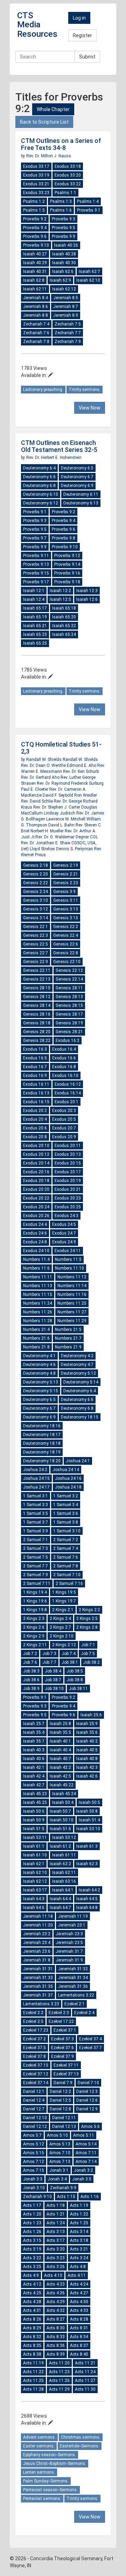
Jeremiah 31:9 (69, 1960)
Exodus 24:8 (35, 1242)
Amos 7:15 (34, 2170)
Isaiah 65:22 (64, 626)
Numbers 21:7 (68, 1338)
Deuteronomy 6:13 (81, 503)
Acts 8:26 (32, 2319)
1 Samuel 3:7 (36, 1522)
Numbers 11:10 (69, 1268)
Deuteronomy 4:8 (39, 1373)
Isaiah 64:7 (60, 1908)
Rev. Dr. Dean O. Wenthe (44, 765)
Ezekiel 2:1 (75, 2004)
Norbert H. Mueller (48, 831)
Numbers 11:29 (72, 1321)
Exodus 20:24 (36, 1207)
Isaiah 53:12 (64, 1837)
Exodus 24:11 (68, 1251)
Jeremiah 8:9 (66, 315)
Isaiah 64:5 (87, 1899)
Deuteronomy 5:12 (78, 1373)
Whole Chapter (53, 109)
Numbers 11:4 (36, 1259)
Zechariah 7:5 (68, 324)
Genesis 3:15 (66, 918)
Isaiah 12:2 (60, 591)
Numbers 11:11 (38, 1277)
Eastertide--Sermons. (80, 2446)
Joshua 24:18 (68, 1487)
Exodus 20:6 (35, 1128)
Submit (87, 57)
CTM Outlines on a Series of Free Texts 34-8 (61, 144)
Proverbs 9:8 (64, 538)
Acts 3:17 (56, 2240)
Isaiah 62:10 (88, 280)
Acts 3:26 (56, 2267)
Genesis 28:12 (37, 997)
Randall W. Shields (44, 760)
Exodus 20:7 (64, 1128)
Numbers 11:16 (72, 1294)
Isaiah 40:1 (60, 1741)
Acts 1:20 (32, 2214)
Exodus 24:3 (66, 1216)
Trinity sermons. (85, 390)
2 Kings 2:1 (63, 1610)
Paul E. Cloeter (35, 789)
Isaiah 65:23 (35, 634)
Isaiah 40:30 (64, 263)
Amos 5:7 (32, 2135)
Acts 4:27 (79, 2293)
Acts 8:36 (56, 2345)
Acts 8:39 (56, 2354)
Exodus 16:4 (64, 1049)
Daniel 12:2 (60, 2091)
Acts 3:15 (32, 2240)
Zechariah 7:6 (36, 333)
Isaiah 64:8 (87, 1908)
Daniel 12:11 (64, 2118)
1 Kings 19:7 (64, 1601)
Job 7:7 (49, 1662)
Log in (79, 18)
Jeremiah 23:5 (69, 1943)
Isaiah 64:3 (34, 1899)
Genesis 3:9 (64, 892)
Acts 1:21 (56, 2214)
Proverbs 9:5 (64, 228)
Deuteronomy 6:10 (41, 494)
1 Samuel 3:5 (36, 1513)
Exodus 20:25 (68, 1207)
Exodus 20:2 (35, 1111)
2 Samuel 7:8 (66, 1566)
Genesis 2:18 (36, 865)
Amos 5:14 (86, 2144)
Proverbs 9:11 (36, 556)
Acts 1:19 (79, 2205)
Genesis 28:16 (37, 1014)
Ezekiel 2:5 (33, 2021)
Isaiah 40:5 (87, 1750)
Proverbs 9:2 (35, 219)
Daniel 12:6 (87, 2100)
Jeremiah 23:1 (72, 1925)
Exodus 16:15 (36, 1102)
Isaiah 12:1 (34, 591)
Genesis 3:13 (66, 909)
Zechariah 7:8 (36, 342)
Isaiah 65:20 (64, 617)
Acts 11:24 (85, 2372)
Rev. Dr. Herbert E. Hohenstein (54, 458)
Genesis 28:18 (37, 1023)
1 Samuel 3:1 (36, 1496)
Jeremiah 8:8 (36, 315)
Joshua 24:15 (36, 1478)
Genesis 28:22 (37, 1040)
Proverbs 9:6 (35, 236)
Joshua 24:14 (66, 1470)
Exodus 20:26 (36, 1216)
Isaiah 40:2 (87, 1741)
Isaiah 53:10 (88, 1829)
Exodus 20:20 (36, 1189)
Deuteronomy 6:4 (39, 468)
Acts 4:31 (32, 2310)
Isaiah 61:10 (35, 1855)
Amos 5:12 (34, 2144)
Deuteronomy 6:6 (39, 477)
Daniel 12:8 (60, 2109)
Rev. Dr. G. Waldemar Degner (63, 837)
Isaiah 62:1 (34, 1864)
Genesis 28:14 (37, 1005)
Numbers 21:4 (36, 1330)
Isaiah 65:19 (35, 617)
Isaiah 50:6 (34, 1811)
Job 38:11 (78, 1689)
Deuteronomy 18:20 (42, 1461)
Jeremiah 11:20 (38, 1925)
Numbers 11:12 (72, 1277)
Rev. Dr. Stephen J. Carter (57, 807)
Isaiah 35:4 (34, 1732)
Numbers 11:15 (38, 1294)
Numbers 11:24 (38, 1303)
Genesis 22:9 (36, 962)
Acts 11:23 (59, 2372)
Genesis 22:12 (69, 970)
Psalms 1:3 (61, 201)
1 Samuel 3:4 (66, 1505)
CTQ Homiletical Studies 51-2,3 (61, 748)
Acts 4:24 (79, 2284)
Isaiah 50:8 (87, 1811)
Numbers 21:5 (68, 1330)
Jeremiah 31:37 (38, 1995)
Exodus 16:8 (64, 1067)
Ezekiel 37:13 (66, 2074)
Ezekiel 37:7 (90, 2048)
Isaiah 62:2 (60, 1864)
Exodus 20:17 (68, 1172)
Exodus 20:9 (64, 1137)
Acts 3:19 (32, 2249)
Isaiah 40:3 (34, 1750)
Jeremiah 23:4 (37, 1943)
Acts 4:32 (56, 2310)
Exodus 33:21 (36, 184)
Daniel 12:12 (35, 2127)
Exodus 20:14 (36, 1163)
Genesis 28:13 (69, 997)
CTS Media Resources (37, 25)
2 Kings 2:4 (60, 1619)
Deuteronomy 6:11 (81, 494)
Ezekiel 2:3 (59, 2013)
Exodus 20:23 (68, 1198)
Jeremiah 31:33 (38, 1978)
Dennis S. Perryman (75, 849)
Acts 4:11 (77, 2275)
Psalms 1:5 (34, 210)
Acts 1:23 (32, 2223)
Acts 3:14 (79, 2232)
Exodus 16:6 (64, 1058)
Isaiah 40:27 (35, 254)
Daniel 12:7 (34, 2109)
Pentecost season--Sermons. (50, 2490)
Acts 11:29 (59, 2389)
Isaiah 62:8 (34, 280)
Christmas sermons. (81, 2437)
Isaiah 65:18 (64, 608)
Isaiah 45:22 (62, 1785)
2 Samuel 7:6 (66, 1557)
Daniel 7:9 (63, 2083)
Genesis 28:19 (69, 1023)
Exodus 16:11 (36, 1084)
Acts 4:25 (32, 2293)
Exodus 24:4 (35, 1224)
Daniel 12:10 (35, 2118)
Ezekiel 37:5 (34, 2048)
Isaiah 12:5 (60, 599)
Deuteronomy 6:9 (77, 486)
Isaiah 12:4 (34, 599)
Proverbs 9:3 (64, 219)
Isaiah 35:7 (34, 1741)
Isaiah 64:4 (60, 1899)
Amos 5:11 (84, 2135)
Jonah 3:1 (59, 2170)
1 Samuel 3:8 (66, 1522)
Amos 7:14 (86, 2162)
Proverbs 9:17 (36, 582)
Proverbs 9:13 (36, 564)
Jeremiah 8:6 (36, 307)
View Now (90, 408)
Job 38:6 (31, 1680)
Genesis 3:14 (36, 918)
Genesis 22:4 (66, 935)
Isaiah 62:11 (35, 289)
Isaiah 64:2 (89, 1890)
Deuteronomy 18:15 (80, 1417)
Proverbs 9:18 (67, 582)
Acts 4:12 (32, 2284)
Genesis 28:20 (37, 1032)
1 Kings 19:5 (64, 1592)
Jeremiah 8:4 (36, 298)
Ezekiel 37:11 (66, 2065)
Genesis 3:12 (36, 909)
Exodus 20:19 (68, 1181)
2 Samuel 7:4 (66, 1548)
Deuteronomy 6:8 (39, 486)
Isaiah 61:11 (64, 1855)
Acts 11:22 (33, 2372)
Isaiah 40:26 (66, 245)
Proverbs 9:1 (89, 210)
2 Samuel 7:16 (69, 1584)
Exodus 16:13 (36, 1093)
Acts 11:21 (85, 2363)
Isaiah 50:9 (34, 1820)
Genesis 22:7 (36, 953)
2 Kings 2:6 (34, 1627)
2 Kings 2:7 (60, 1627)
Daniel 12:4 (34, 2100)
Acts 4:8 (78, 2267)
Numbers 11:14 (72, 1286)
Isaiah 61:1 (34, 1846)
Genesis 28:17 (69, 1014)
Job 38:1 (70, 1662)
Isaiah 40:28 (64, 254)
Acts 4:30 (79, 2302)
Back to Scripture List (44, 122)
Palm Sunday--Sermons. (46, 2481)
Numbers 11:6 (36, 1268)
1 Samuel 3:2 (66, 1496)
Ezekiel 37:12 (36, 2074)
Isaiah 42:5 (60, 1776)
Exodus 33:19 (36, 175)
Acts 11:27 (85, 2381)
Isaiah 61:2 (60, 1846)
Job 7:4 (69, 1654)
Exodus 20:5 (64, 1119)
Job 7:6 (30, 1662)
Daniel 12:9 (87, 2109)
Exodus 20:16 (36, 1172)
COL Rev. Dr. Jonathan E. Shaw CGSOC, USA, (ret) (59, 843)
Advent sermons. (39, 2437)
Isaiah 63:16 (64, 1881)
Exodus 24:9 (64, 1242)
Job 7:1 (88, 1645)
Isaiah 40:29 (35, 263)
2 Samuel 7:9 (36, 1575)
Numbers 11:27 (72, 1312)
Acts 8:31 (79, 2328)
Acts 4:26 (56, 2293)
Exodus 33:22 (68, 184)
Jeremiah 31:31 (38, 1969)
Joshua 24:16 (68, 1478)
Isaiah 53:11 (35, 1837)
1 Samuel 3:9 (36, 1531)
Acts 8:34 (79, 2337)
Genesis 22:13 (37, 979)
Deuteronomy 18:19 (42, 1452)
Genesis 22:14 (69, 979)
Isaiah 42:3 (87, 1767)
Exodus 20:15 (68, 1163)
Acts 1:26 (32, 2232)
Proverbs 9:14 (67, 564)
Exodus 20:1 (66, 1102)
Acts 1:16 (90, 2197)
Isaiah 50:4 (63, 1802)
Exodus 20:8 (35, 1137)
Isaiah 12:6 (87, 599)
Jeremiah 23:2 (37, 1934)
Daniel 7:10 (88, 2083)
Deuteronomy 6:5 (77, 468)
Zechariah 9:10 (37, 2197)
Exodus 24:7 (64, 1233)
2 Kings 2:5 (87, 1619)
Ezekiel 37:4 (90, 2039)
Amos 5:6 (90, 2127)
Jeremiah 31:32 (73, 1969)
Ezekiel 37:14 (36, 2083)
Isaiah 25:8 (60, 1724)
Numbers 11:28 (38, 1321)
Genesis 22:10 (67, 962)
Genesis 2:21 (66, 874)
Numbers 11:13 (38, 1286)
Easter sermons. (39, 2446)
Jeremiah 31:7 (69, 1951)
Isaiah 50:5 (89, 1802)
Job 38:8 (75, 1680)
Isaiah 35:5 (60, 1732)
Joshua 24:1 (78, 1461)
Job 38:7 (53, 1680)
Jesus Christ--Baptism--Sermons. (55, 2464)
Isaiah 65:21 (35, 626)
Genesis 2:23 (66, 883)
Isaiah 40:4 (60, 1750)
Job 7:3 (49, 1654)
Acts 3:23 (56, 2258)
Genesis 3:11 (66, 900)
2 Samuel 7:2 (66, 1540)
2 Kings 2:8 (87, 1627)
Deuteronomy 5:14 (81, 1382)
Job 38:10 (54, 1689)
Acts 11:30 (85, 2389)
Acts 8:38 (32, 2354)
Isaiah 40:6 (34, 1759)
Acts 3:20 (56, 2249)
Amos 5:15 (34, 2153)
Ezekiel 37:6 (62, 2048)
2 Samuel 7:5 (36, 1557)
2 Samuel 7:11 (37, 1584)
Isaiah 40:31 (35, 272)
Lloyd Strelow (42, 849)
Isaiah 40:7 (60, 1759)
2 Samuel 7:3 (36, 1548)
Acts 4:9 (31, 2275)
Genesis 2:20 (36, 874)
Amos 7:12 (34, 2162)
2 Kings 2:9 (34, 1636)
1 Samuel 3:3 (36, 1505)
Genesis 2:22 (36, 883)
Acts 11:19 (33, 2363)
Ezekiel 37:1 (65, 2030)
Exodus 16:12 (68, 1084)
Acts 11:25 (33, 2381)
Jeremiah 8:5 (66, 298)
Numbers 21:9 (68, 1347)
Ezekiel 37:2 (34, 2039)
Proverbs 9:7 (35, 538)
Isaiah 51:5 (34, 1829)
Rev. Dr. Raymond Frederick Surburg (70, 783)
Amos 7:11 (86, 2153)
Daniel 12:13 (64, 2127)
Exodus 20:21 (68, 1189)
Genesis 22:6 (66, 944)
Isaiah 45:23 (35, 1794)
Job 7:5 (88, 1654)
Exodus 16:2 (68, 1040)
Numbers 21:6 (36, 1338)
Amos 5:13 (60, 2144)
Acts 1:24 (56, 2223)
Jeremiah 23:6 (37, 1951)
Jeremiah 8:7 (66, 307)
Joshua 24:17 (36, 1487)
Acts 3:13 (56, 2232)
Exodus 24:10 (36, 1251)
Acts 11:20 (59, 2363)
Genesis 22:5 (36, 944)
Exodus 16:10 (65, 1076)
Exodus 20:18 (36, 1181)
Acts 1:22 (79, 2214)
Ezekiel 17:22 (61, 2021)
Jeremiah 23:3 (69, 1934)
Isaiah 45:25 (35, 1802)
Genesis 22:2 (66, 927)
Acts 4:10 (53, 2275)
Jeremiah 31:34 (73, 1978)
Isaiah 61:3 (87, 1846)
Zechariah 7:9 (68, 342)
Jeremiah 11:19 (73, 1916)
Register (82, 35)
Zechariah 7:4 (36, 324)
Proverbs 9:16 (67, 573)
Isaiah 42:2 (60, 1767)
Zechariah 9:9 (63, 2188)
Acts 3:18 (79, 2240)
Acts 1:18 (56, 2205)
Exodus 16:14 (68, 1093)
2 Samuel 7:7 (36, 1566)
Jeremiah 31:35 (38, 1986)
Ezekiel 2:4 (84, 2013)
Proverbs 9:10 (36, 245)
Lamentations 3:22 (76, 1995)
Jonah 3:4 (57, 2179)
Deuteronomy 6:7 (77, 477)
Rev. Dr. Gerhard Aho (41, 777)
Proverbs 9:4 (35, 228)
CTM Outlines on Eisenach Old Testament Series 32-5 (59, 446)
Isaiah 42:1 (34, 1767)
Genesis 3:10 (36, 900)
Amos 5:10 (57, 2135)
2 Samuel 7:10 (67, 1575)
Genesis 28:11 (69, 988)
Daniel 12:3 (87, 2091)
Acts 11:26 (59, 2381)
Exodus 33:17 (36, 166)
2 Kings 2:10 (62, 1636)
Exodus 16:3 (35, 1049)
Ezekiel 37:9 (62, 2056)
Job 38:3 (31, 1671)
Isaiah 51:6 (60, 1829)
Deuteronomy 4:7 (77, 1365)
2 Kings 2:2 (89, 1610)
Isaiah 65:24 (64, 634)
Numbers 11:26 (38, 1312)
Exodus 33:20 (68, 175)
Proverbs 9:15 (36, 573)
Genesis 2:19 (66, 865)
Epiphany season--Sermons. (50, 2455)
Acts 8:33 (56, 2337)
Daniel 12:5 (60, 2100)
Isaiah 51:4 (89, 1820)
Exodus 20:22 (36, 1198)
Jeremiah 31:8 (37, 1960)
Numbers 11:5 (68, 1259)
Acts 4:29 (56, 2302)
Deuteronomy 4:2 (77, 1356)
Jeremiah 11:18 (38, 1916)
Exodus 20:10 (36, 1146)
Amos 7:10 (60, 2153)
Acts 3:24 (79, 2258)
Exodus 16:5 (35, 1058)
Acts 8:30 (56, 2328)
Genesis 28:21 (69, 1032)
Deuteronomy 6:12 (41, 503)
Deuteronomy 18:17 (42, 1435)
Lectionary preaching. (43, 390)
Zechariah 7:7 (68, 333)
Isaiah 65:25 (35, 643)
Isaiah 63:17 (35, 1890)
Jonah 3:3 (33, 2179)
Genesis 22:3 (36, 935)
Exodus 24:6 (35, 1233)
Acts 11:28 (33, 2389)
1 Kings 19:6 (35, 1601)
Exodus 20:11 (68, 1146)
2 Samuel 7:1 (36, 1540)
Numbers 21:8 (36, 1347)
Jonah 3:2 (83, 2170)
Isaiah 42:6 (87, 1776)
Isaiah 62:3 (87, 1864)
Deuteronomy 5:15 (41, 1391)
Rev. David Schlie (37, 801)
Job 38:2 (92, 1662)
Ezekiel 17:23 (36, 2030)
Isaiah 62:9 (60, 280)
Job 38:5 (75, 1671)
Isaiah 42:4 (34, 1776)
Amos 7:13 (60, 2162)
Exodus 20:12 (36, 1154)
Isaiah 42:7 (34, 1785)
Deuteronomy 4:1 (39, 1356)
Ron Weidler (86, 795)
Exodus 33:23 (36, 193)
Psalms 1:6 (61, 210)
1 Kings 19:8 (35, 1610)
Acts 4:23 (56, 2284)
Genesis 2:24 (36, 892)
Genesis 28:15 (69, 1005)
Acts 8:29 (32, 2328)
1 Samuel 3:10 (67, 1531)
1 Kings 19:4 (35, 1592)
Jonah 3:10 (34, 2188)
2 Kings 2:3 (34, 1619)
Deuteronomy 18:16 (42, 1426)
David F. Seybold (58, 795)
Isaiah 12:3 (87, 591)
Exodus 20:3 (64, 1111)
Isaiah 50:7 (60, 1811)
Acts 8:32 (32, 2337)
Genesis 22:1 (36, 927)
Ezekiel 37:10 (36, 2065)
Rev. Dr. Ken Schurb (81, 771)
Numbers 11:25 (72, 1303)
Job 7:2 (30, 1654)
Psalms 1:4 (88, 201)
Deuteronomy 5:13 (41, 1382)
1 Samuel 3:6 (66, 1513)
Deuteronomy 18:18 (42, 1443)
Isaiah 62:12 (64, 289)
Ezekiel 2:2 (33, 2013)
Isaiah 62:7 (89, 272)
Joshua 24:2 (35, 1470)
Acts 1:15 (66, 2197)
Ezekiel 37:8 (34, 2056)
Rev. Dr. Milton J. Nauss (49, 156)
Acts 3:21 (79, 2249)
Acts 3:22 (32, 2258)
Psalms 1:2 (34, 201)
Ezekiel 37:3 (62, 2039)
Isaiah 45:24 (64, 1794)
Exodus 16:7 (35, 1067)
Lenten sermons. (39, 2472)
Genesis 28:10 (37, 988)
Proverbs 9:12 (67, 556)
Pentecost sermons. (42, 2499)
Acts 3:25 (32, 2267)
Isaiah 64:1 (63, 1890)
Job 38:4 (53, 1671)
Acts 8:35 (32, 2345)
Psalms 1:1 (65, 193)
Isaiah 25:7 (34, 1724)
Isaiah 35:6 (87, 1732)
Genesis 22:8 (66, 953)
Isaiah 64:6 (34, 1908)
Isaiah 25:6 (91, 1715)
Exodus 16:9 (35, 1076)
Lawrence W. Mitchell (66, 819)
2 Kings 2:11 (35, 1645)
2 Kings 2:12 (64, 1645)
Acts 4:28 (32, 2302)
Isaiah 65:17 (35, 608)
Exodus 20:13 (68, 1154)
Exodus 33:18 (68, 166)
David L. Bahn (62, 825)
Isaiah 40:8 (87, 1759)
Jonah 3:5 (82, 2179)
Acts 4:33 (79, 2310)
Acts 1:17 (32, 2205)
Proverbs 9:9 (64, 236)
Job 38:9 (31, 1689)
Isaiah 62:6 (63, 272)
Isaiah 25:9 (87, 1724)
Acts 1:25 (79, 2223)
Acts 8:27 (56, 2319)
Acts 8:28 (79, 2319)
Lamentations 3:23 (41, 2004)
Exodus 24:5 (64, 1224)
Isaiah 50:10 (62, 1820)
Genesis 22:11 (37, 970)
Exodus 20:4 (35, 1119)
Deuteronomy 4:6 (39, 1365)
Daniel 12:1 (34, 2091)
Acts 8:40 (79, 2354)
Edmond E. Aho (82, 765)
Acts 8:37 (79, 2345)
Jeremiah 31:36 (73, 1986)
